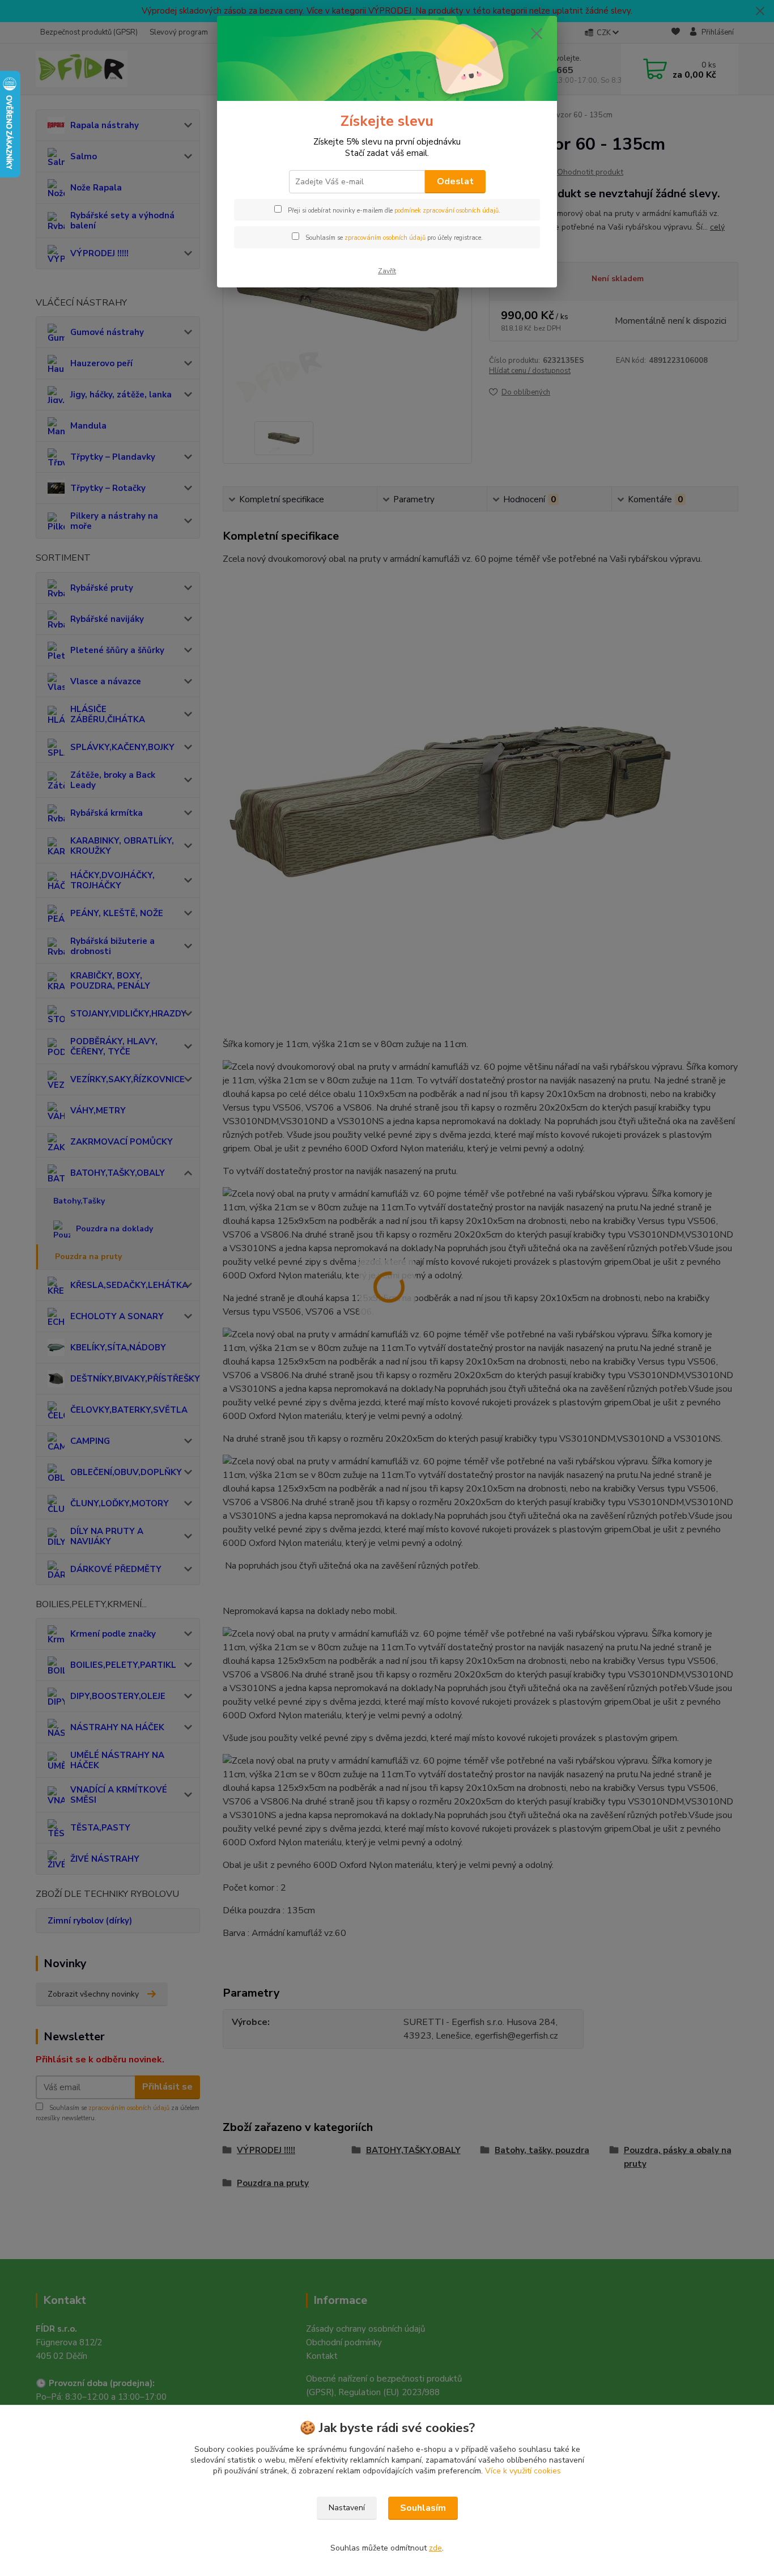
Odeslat (455, 181)
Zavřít (387, 271)
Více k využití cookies (523, 2471)
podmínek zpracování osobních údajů (446, 211)
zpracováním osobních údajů (385, 238)
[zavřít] (537, 33)
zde (435, 2548)
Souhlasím (423, 2508)
